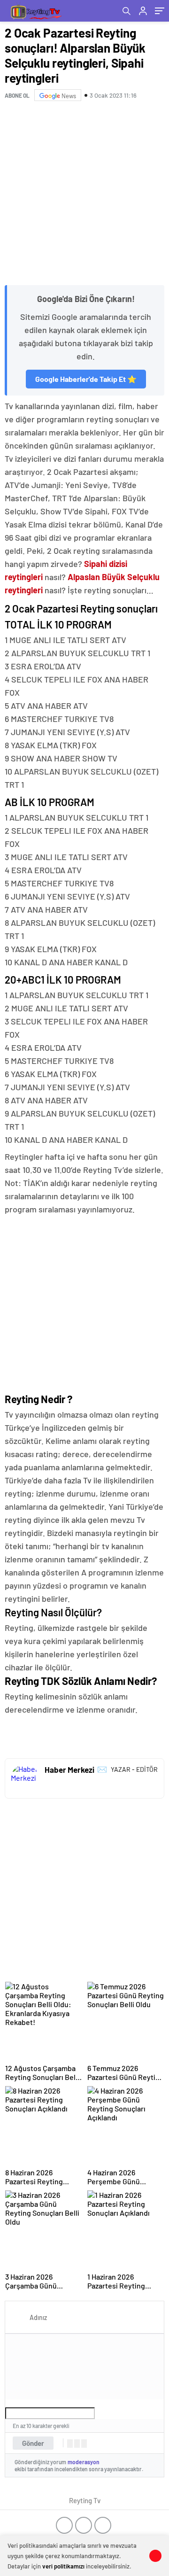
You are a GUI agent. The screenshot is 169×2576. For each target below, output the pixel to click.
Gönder (33, 2443)
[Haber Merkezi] (25, 1778)
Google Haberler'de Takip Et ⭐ (86, 379)
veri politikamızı (63, 2566)
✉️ (102, 1769)
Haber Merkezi (69, 1769)
